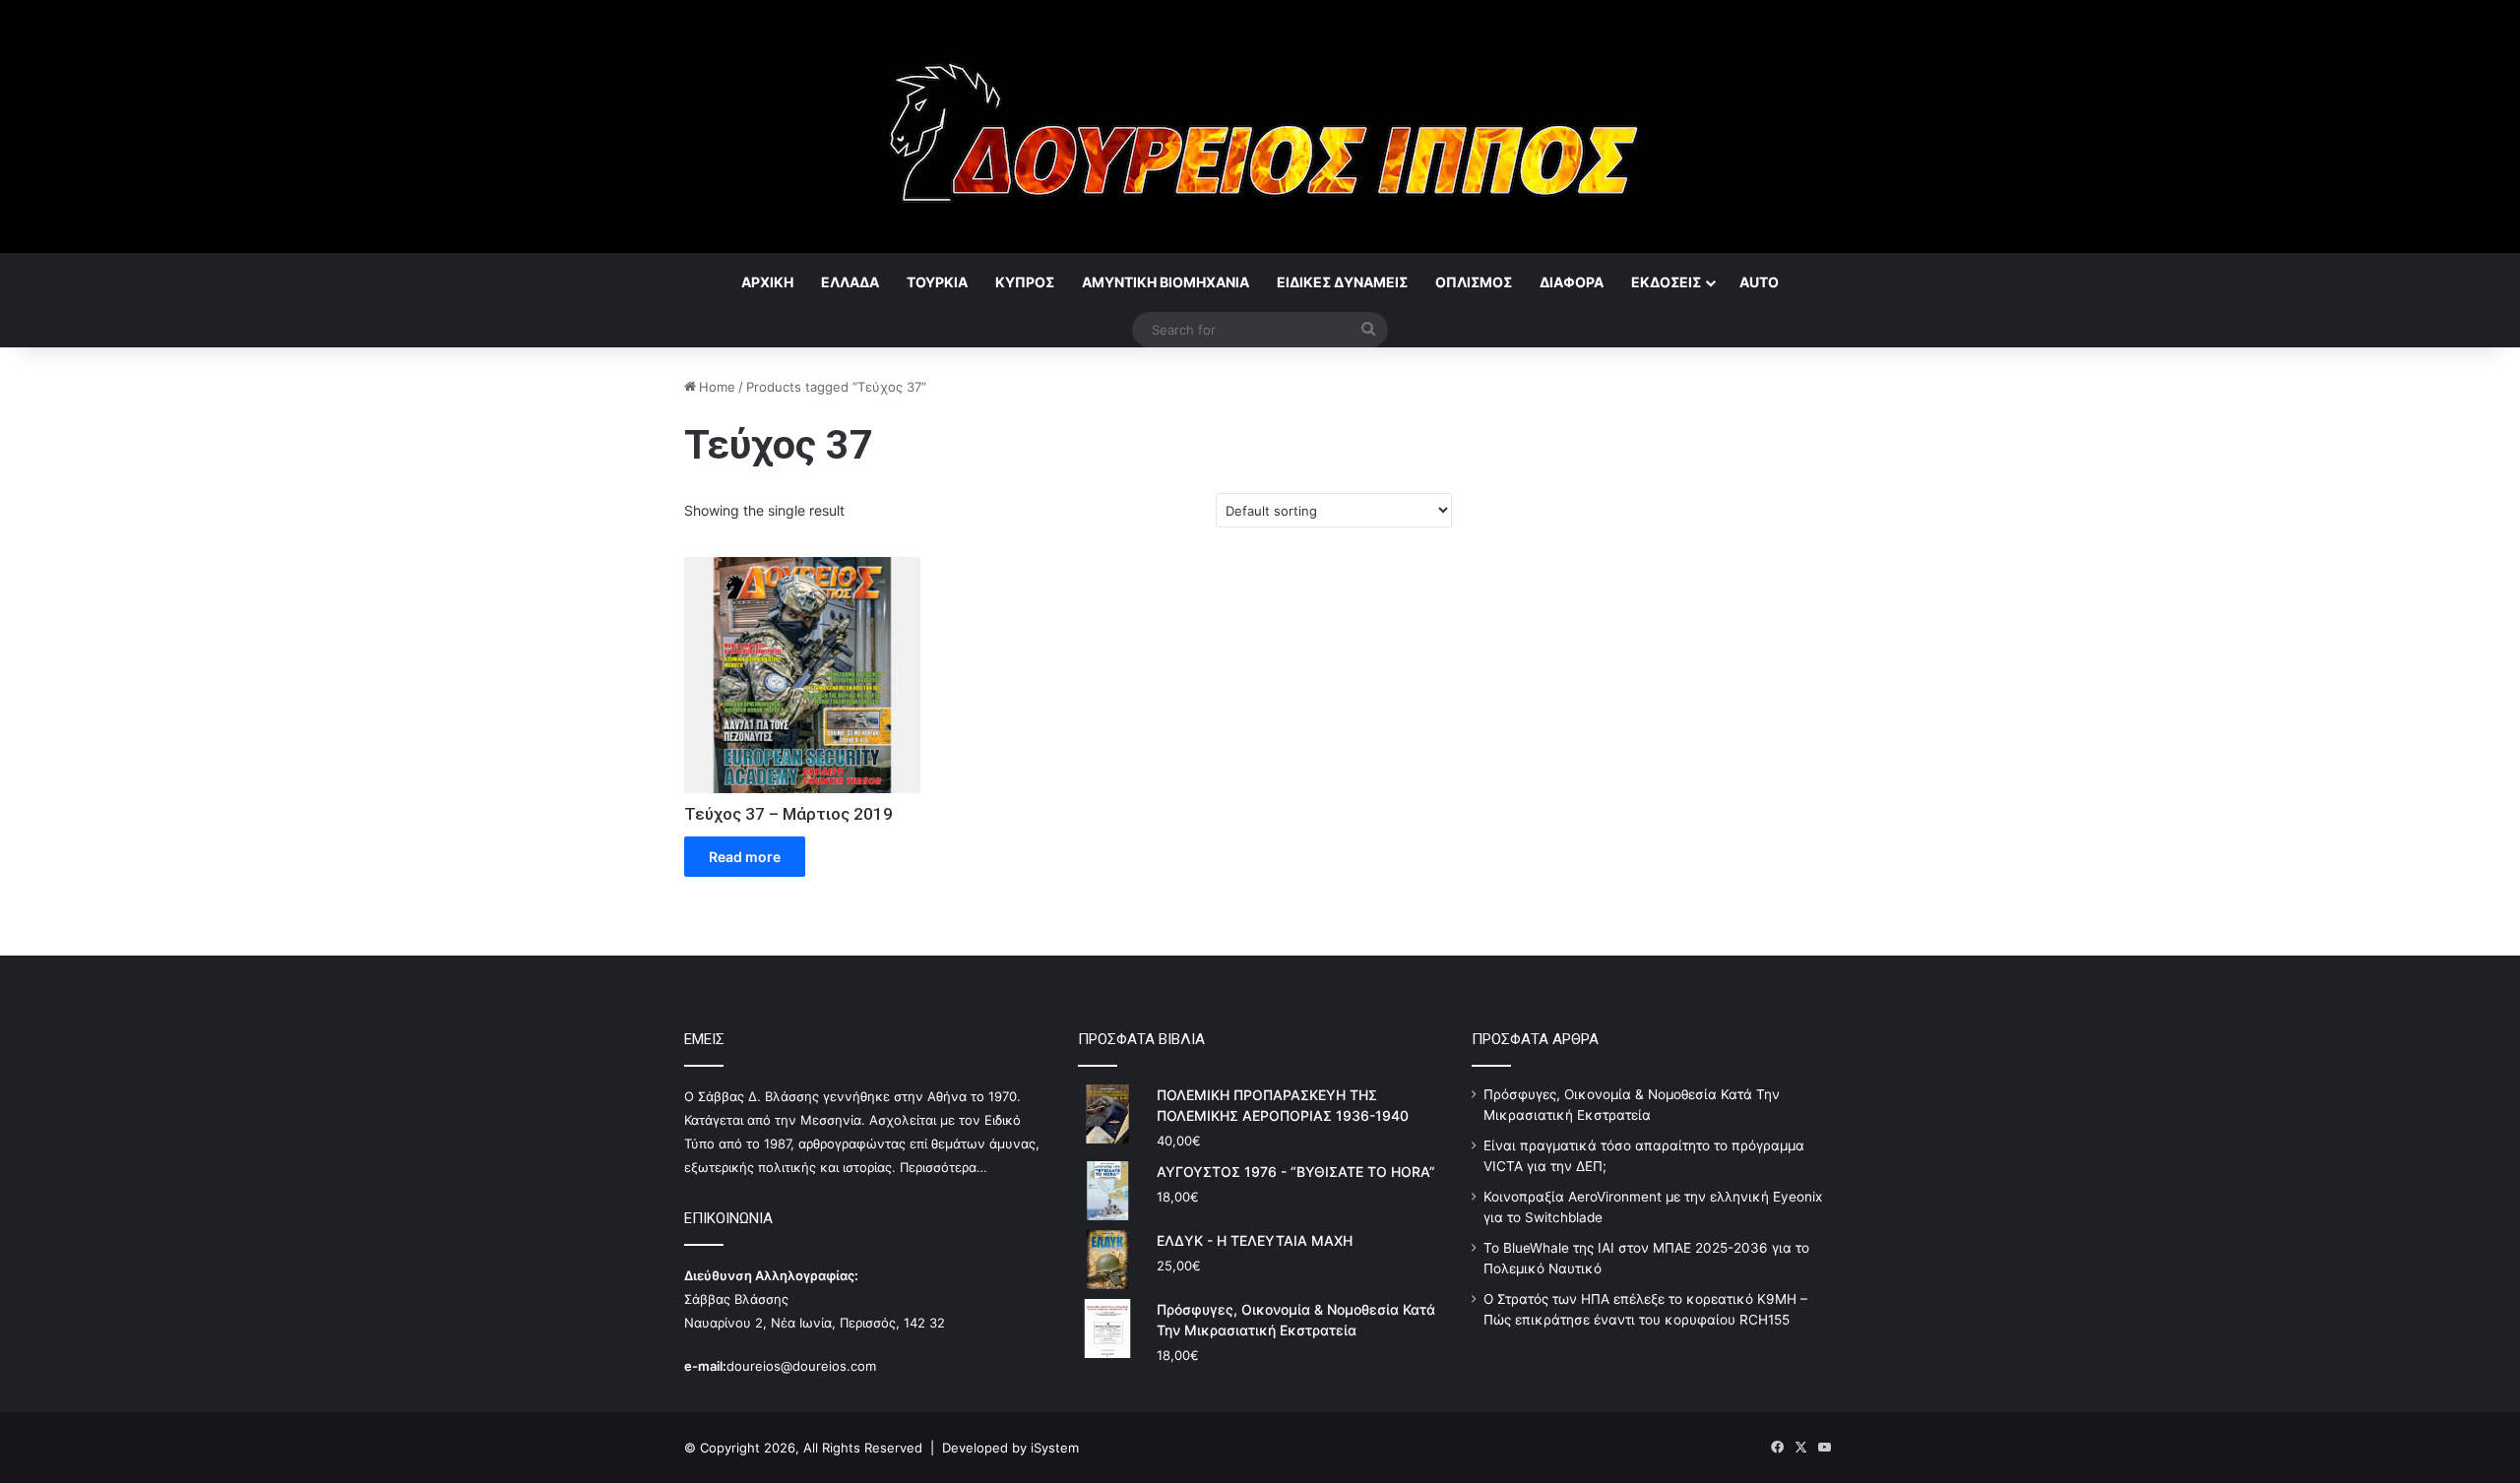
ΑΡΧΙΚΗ (767, 282)
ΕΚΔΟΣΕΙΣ (1666, 282)
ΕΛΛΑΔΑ (850, 282)
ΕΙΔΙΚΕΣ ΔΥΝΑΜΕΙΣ (1342, 282)
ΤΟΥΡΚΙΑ (937, 282)
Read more (745, 857)
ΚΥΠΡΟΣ (1025, 282)
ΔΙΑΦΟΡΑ (1572, 282)
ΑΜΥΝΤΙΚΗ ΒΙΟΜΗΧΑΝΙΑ (1165, 282)
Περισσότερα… (944, 1167)
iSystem (1055, 1448)
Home (717, 387)
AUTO (1759, 282)
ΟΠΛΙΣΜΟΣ (1474, 282)
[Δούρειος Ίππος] (1260, 126)
